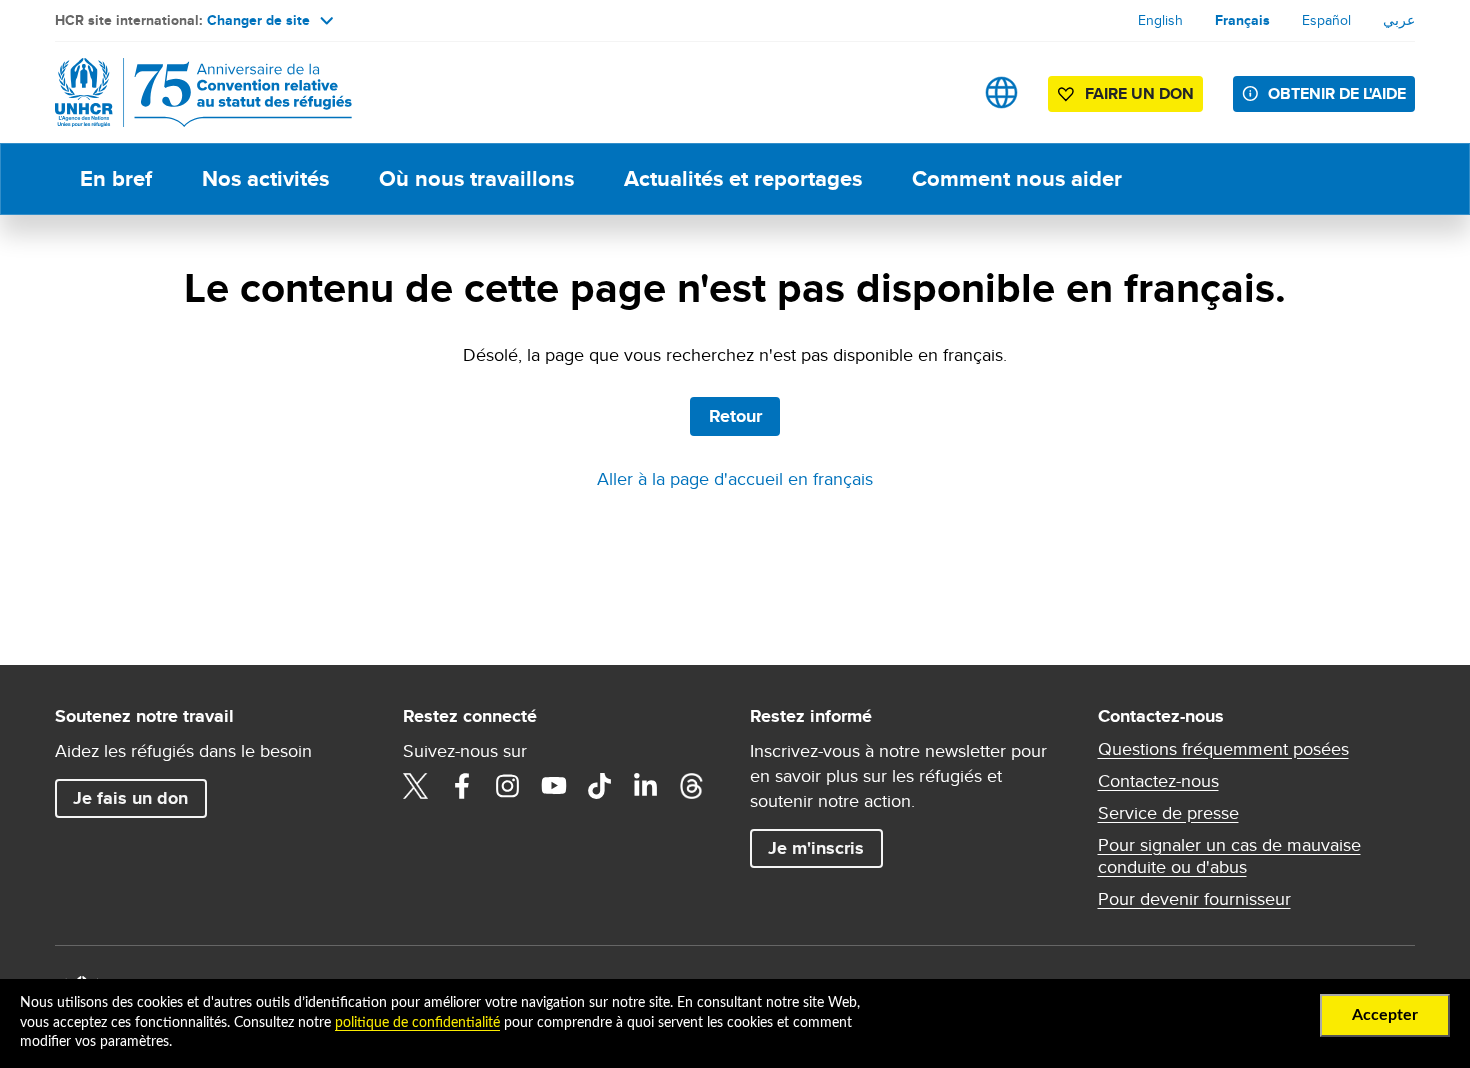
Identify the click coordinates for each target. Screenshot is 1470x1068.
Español (1326, 20)
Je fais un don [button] (130, 798)
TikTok (600, 786)
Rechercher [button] (938, 92)
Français (1242, 20)
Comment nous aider (1017, 178)
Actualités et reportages (743, 178)
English (1160, 20)
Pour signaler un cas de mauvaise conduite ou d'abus (1229, 856)
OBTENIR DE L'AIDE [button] (1337, 93)
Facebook (462, 786)
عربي (1399, 20)
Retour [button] (735, 416)
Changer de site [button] (258, 20)
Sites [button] (1001, 92)
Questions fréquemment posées (1223, 749)
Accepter (1385, 1015)
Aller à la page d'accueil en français (735, 478)
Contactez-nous (1158, 781)
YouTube (554, 786)
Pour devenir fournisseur (1194, 899)
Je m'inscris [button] (816, 848)
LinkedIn (646, 786)
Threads (692, 786)
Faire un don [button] (1139, 93)
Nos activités (265, 178)
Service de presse (1168, 813)
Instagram (508, 786)
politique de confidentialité (417, 1023)
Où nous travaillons (476, 178)
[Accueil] (195, 92)
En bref (116, 178)
